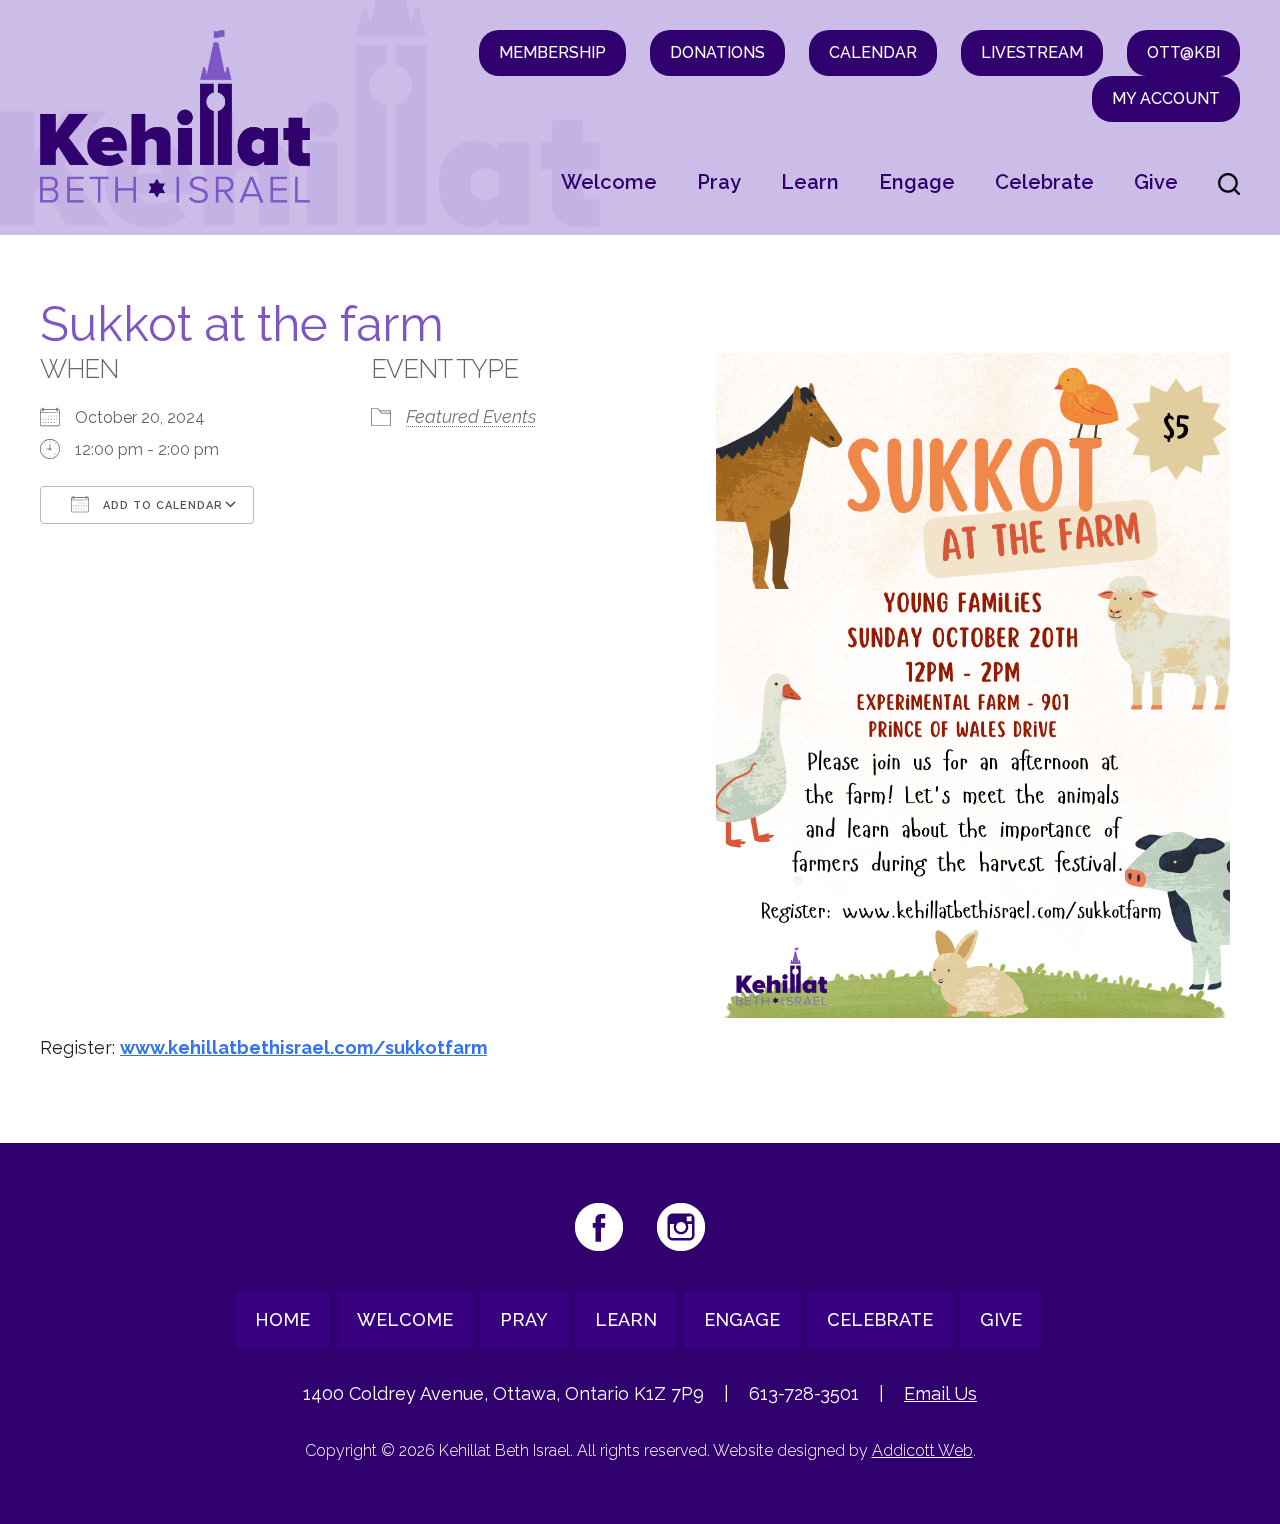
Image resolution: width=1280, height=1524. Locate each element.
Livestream (1032, 52)
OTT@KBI (1183, 52)
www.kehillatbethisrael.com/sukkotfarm (303, 1047)
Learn (810, 182)
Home (282, 1319)
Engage (917, 182)
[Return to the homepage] (175, 116)
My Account (1166, 98)
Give (1156, 182)
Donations (717, 52)
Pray (719, 182)
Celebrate (1044, 182)
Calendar (873, 52)
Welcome (609, 182)
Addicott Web (922, 1450)
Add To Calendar (161, 505)
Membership (552, 52)
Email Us (940, 1393)
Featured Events (471, 416)
